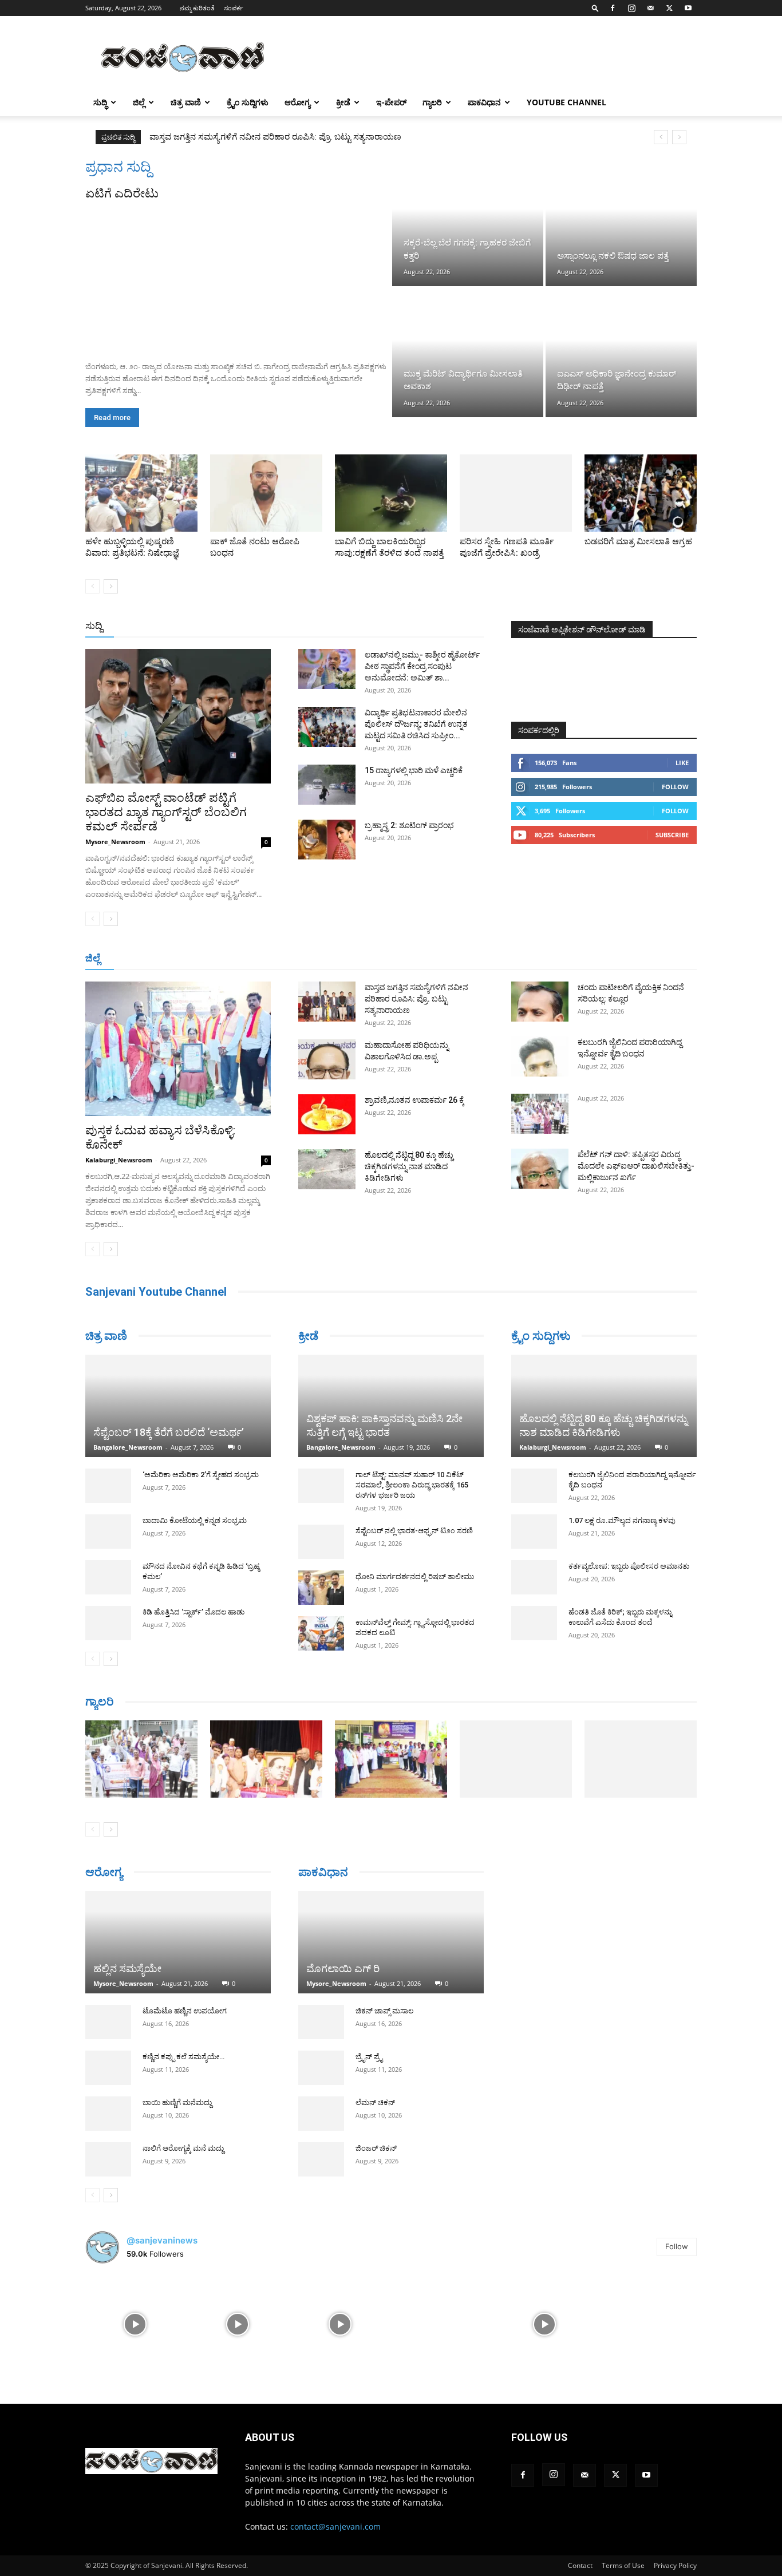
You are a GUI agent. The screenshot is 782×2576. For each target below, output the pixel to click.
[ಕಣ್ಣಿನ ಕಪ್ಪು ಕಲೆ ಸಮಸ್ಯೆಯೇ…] (108, 2068)
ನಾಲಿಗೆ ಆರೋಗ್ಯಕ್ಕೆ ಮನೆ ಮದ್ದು (183, 2148)
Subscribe (672, 835)
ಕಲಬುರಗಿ (308, 959)
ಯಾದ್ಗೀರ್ (600, 959)
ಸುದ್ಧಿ (100, 102)
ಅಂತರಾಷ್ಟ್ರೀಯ (344, 626)
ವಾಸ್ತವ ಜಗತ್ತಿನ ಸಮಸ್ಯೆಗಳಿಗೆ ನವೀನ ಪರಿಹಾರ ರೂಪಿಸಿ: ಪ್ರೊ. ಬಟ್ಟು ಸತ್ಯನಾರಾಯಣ (416, 999)
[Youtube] (688, 8)
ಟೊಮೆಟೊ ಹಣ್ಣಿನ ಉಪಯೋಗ (185, 2011)
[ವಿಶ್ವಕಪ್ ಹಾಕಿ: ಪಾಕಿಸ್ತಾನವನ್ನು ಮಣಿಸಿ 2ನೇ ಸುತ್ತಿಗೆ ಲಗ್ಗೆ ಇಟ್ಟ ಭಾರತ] (391, 1406)
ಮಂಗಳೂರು (231, 959)
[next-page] (111, 586)
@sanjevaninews (162, 2240)
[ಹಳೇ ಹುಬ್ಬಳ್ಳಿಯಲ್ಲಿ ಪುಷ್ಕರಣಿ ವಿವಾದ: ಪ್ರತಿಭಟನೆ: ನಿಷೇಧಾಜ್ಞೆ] (141, 493)
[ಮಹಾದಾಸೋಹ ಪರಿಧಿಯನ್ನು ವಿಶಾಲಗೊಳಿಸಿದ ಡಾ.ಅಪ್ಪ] (327, 1059)
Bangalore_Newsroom (128, 1447)
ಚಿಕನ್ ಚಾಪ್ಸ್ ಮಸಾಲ (384, 2013)
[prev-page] (92, 586)
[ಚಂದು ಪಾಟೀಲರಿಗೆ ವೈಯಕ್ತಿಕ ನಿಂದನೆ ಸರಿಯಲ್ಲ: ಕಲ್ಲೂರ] (540, 1002)
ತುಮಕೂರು (471, 959)
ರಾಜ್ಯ (428, 626)
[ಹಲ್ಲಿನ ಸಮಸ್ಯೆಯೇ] (178, 1942)
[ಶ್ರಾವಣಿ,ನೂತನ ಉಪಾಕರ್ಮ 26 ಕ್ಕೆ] (327, 1114)
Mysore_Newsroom (115, 842)
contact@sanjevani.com (335, 2526)
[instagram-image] (135, 2323)
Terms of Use (623, 2565)
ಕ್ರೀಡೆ (343, 102)
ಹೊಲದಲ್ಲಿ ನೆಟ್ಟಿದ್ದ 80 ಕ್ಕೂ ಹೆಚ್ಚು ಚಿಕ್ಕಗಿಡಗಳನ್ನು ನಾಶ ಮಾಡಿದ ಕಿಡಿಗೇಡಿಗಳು (409, 1166)
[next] (679, 137)
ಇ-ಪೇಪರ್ (391, 102)
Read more (112, 418)
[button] (595, 8)
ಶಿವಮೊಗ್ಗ (514, 959)
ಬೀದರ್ (637, 959)
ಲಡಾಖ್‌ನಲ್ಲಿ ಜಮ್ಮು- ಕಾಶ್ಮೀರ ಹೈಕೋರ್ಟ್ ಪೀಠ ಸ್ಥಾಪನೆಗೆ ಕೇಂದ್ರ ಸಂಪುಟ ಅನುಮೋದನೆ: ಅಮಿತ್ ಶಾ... (422, 666)
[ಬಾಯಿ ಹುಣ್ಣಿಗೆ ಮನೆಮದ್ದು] (108, 2114)
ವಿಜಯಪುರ (556, 959)
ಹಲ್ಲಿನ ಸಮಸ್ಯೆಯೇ (127, 1968)
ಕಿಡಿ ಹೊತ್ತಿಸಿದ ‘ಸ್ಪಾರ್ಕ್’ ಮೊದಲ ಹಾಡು (193, 1612)
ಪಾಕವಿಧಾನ (484, 102)
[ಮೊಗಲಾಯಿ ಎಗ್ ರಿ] (391, 1943)
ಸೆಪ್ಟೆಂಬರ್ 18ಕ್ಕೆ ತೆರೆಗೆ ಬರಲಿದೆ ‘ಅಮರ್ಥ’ (169, 1432)
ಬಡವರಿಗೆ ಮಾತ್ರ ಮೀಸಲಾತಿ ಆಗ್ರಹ (638, 541)
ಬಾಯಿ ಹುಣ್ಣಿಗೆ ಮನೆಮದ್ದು (177, 2102)
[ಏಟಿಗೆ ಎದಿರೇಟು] (238, 277)
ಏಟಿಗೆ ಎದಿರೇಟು (122, 193)
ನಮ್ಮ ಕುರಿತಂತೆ (197, 8)
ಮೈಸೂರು (429, 959)
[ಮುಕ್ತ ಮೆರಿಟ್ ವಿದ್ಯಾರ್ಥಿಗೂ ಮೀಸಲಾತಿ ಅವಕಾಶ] (468, 353)
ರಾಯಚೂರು (385, 959)
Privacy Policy (675, 2565)
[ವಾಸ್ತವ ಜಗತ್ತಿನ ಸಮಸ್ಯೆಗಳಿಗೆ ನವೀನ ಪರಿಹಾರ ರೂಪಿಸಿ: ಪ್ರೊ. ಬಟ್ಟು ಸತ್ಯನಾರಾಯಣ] (327, 1002)
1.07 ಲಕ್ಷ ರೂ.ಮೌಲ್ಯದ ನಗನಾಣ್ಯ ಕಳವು (622, 1520)
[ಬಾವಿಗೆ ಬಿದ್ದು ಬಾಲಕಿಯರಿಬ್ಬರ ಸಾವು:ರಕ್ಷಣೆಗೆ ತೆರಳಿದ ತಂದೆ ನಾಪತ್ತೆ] (391, 493)
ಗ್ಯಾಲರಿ (432, 102)
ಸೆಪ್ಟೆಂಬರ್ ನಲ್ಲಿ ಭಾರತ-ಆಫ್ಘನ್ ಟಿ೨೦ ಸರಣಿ (414, 1531)
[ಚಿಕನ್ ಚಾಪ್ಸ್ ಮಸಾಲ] (321, 2024)
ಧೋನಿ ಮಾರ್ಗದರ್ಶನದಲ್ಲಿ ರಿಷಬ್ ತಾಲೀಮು (415, 1576)
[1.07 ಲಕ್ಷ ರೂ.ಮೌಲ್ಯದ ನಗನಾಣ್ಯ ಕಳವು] (534, 1532)
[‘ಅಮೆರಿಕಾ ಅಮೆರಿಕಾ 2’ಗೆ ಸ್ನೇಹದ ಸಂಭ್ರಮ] (108, 1486)
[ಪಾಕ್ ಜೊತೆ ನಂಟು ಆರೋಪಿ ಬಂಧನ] (266, 493)
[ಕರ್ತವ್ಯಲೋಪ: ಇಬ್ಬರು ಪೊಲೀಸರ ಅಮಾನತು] (534, 1577)
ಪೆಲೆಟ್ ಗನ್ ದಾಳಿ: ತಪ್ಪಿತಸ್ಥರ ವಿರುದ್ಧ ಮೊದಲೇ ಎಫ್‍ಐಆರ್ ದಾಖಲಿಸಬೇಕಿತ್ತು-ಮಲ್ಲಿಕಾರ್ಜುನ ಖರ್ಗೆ (636, 1166)
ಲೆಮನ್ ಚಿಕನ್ (375, 2104)
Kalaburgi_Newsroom (119, 1160)
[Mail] (650, 8)
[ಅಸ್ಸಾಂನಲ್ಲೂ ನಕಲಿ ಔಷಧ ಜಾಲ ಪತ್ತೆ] (621, 222)
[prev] (661, 137)
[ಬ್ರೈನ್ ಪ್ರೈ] (321, 2069)
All (305, 626)
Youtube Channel (566, 102)
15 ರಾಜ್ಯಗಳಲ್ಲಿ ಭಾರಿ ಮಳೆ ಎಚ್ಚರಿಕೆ (414, 770)
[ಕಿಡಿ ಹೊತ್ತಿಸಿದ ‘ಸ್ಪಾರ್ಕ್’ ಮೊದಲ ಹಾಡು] (108, 1623)
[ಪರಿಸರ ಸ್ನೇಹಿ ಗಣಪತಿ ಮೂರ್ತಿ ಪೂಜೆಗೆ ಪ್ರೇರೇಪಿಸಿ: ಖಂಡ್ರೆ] (516, 493)
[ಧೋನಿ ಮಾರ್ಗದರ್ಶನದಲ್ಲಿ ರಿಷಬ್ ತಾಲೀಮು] (321, 1588)
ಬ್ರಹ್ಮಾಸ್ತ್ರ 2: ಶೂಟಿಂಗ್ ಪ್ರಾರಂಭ (409, 825)
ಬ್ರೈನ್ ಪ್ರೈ (369, 2058)
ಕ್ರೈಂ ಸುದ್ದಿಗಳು (248, 102)
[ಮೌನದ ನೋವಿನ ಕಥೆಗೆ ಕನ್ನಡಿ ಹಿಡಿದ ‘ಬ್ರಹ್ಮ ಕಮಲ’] (108, 1577)
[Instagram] (631, 8)
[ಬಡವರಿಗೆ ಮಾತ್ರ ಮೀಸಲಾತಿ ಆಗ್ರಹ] (641, 493)
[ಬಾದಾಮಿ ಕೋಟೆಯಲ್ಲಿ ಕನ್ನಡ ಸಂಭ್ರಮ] (108, 1532)
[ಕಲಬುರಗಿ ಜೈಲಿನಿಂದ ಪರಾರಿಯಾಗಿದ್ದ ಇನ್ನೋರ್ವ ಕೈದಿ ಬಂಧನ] (540, 1056)
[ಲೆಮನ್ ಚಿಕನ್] (321, 2115)
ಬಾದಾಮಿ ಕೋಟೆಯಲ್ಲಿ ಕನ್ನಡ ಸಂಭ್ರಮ (195, 1520)
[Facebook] (613, 8)
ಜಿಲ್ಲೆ (139, 102)
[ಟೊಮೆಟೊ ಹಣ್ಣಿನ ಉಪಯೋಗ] (108, 2022)
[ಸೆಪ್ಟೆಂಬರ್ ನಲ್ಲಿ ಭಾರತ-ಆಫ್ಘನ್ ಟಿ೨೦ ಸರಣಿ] (321, 1542)
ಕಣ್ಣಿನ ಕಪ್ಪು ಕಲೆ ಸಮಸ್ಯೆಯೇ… (183, 2057)
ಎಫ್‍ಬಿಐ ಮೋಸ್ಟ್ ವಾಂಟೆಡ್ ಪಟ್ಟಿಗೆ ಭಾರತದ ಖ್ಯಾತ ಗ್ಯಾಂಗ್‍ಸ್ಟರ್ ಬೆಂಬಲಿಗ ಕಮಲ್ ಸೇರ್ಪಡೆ (166, 812)
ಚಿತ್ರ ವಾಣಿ (186, 102)
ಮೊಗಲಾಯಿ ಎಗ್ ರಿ (343, 1970)
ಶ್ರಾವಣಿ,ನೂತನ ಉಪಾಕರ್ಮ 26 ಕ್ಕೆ (414, 1100)
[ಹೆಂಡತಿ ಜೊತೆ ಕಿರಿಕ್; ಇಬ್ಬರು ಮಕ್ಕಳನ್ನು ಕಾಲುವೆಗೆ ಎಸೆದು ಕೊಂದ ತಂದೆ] (534, 1623)
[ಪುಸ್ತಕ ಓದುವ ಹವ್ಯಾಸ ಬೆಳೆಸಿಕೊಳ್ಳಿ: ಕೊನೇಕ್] (178, 1049)
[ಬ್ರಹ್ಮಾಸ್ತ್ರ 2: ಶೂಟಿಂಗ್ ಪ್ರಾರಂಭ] (327, 840)
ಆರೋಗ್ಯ (297, 102)
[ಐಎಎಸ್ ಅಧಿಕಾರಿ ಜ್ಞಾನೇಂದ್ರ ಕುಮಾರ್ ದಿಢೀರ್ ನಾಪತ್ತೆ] (621, 353)
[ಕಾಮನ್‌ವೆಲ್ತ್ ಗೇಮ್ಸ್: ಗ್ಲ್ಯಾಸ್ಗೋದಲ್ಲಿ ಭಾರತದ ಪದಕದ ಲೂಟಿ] (321, 1633)
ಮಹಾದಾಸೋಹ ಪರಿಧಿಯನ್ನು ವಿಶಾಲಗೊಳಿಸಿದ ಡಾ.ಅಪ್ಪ (236, 137)
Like (682, 763)
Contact (580, 2565)
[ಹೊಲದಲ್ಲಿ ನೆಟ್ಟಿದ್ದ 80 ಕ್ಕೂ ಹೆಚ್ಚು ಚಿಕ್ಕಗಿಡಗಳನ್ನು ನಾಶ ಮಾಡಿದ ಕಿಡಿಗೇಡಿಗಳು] (327, 1169)
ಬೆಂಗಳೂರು (185, 959)
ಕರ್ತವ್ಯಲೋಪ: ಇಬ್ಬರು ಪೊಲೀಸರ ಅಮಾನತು (629, 1566)
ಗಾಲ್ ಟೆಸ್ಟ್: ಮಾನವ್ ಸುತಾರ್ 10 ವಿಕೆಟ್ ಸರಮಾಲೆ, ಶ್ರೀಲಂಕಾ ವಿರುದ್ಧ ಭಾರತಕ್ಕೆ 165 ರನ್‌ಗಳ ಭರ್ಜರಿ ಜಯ (412, 1485)
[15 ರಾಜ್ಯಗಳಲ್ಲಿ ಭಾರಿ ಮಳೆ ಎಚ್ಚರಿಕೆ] (327, 785)
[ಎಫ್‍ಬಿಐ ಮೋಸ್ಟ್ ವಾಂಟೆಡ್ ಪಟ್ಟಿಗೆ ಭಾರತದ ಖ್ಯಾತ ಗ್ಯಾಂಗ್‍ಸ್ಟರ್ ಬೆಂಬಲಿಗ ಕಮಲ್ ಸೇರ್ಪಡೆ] (178, 716)
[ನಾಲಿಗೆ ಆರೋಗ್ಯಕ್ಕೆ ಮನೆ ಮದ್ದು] (108, 2159)
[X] (669, 8)
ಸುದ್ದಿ (94, 626)
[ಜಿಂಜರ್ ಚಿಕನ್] (321, 2161)
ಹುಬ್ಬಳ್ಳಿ (271, 959)
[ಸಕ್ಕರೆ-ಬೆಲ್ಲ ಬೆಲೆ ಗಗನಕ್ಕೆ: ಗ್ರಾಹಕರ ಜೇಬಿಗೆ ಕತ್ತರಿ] (468, 222)
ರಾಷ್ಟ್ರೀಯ (393, 626)
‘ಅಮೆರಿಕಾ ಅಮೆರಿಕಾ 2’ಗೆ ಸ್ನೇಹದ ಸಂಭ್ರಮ (201, 1475)
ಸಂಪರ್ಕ (234, 8)
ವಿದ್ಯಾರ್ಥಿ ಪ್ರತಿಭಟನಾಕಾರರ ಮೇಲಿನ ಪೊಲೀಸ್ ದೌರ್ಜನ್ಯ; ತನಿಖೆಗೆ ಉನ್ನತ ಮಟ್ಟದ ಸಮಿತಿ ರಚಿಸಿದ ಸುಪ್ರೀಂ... (416, 724)
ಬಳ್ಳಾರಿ (344, 959)
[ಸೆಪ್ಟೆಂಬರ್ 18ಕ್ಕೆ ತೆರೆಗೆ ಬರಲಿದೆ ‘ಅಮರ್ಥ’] (178, 1406)
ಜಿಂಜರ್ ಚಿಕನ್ (376, 2150)
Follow (675, 787)
